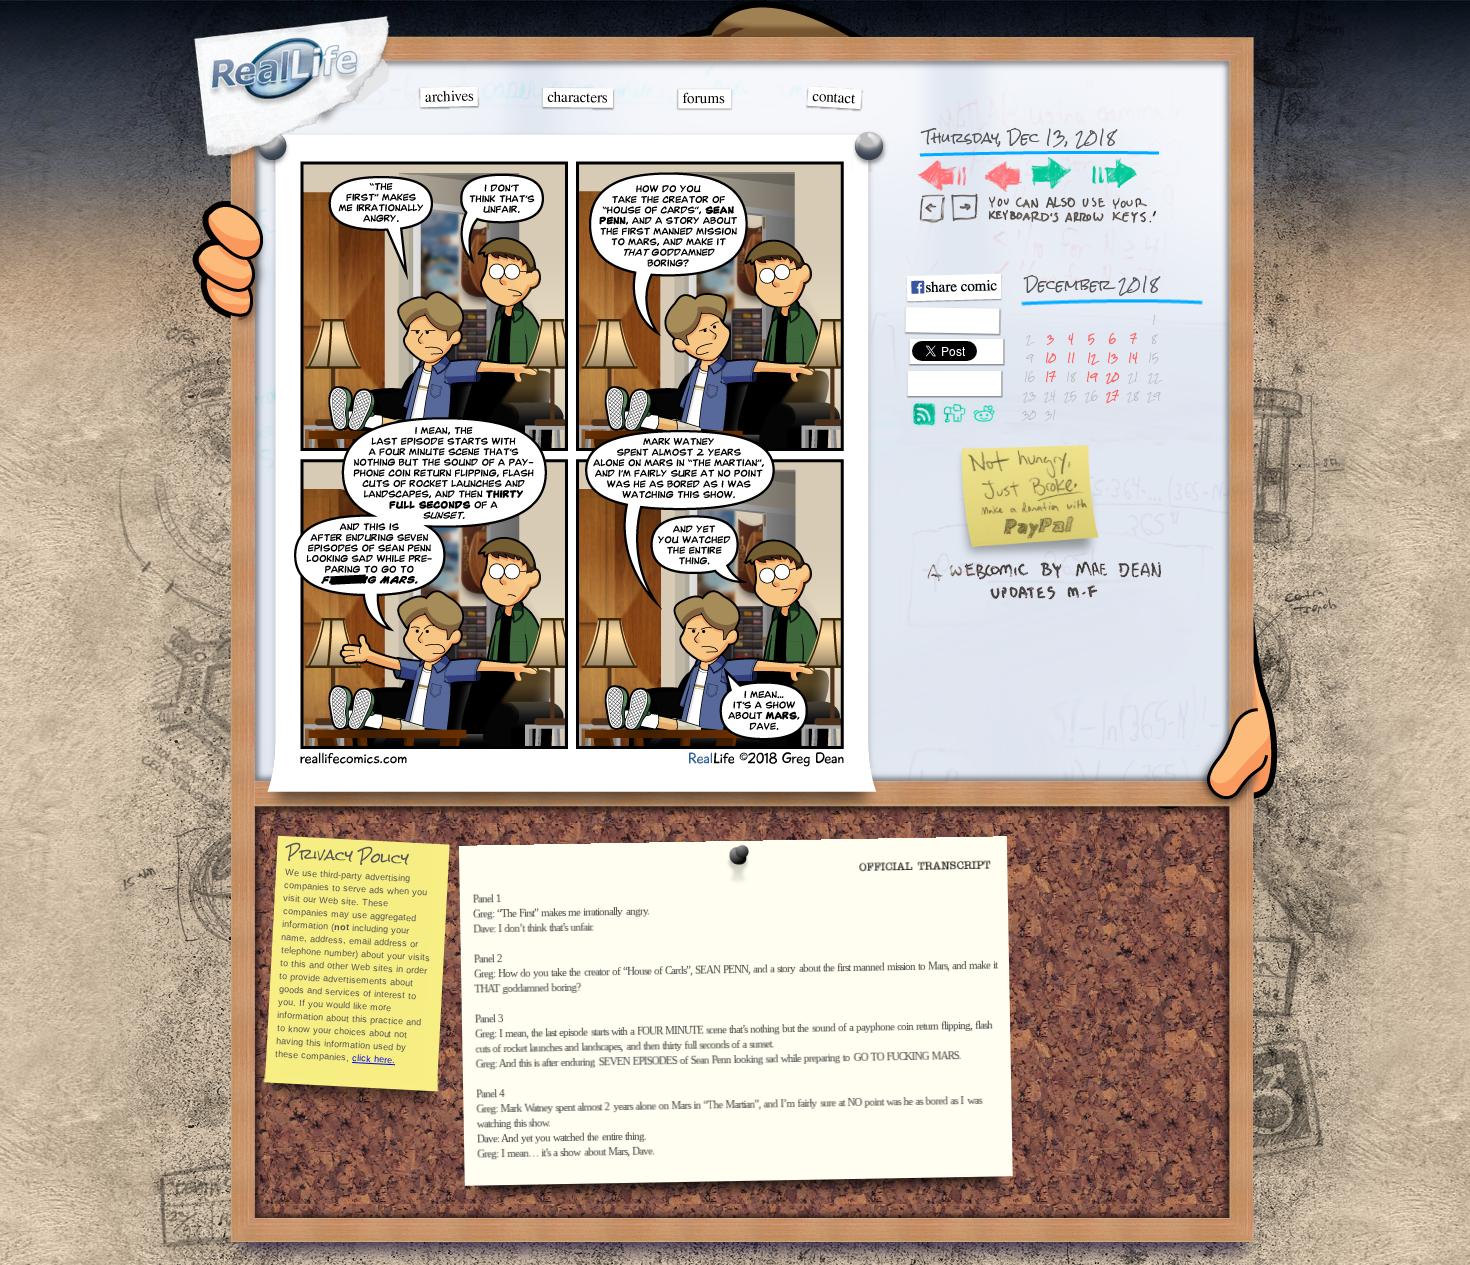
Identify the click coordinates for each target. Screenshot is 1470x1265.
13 (1112, 357)
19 (1091, 376)
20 (1112, 376)
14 (1133, 357)
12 (1092, 357)
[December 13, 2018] (571, 762)
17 (1050, 376)
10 (1050, 357)
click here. (373, 1059)
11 (1071, 357)
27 (1112, 395)
